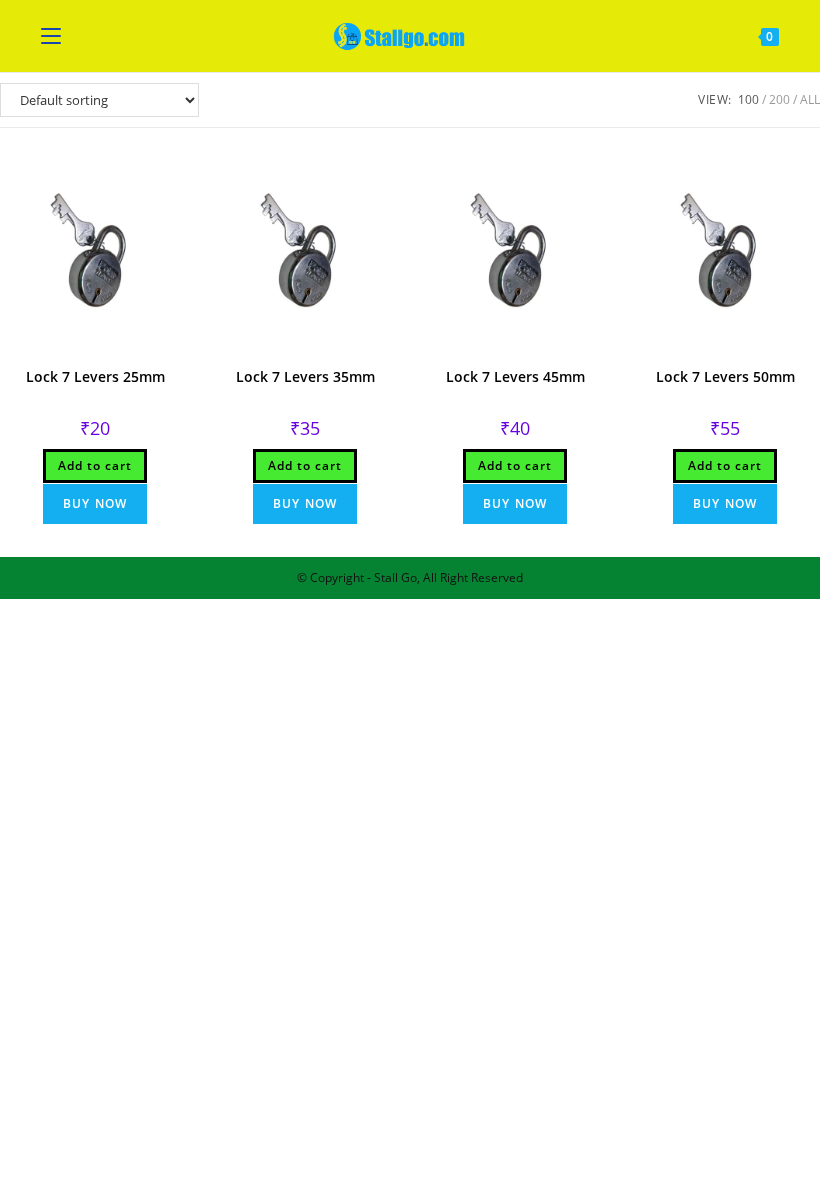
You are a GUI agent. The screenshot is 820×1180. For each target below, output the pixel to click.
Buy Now (95, 503)
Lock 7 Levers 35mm (305, 376)
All (810, 99)
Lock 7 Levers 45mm (515, 376)
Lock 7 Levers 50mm (725, 376)
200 (779, 99)
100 (748, 99)
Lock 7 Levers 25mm (95, 376)
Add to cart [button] (95, 465)
